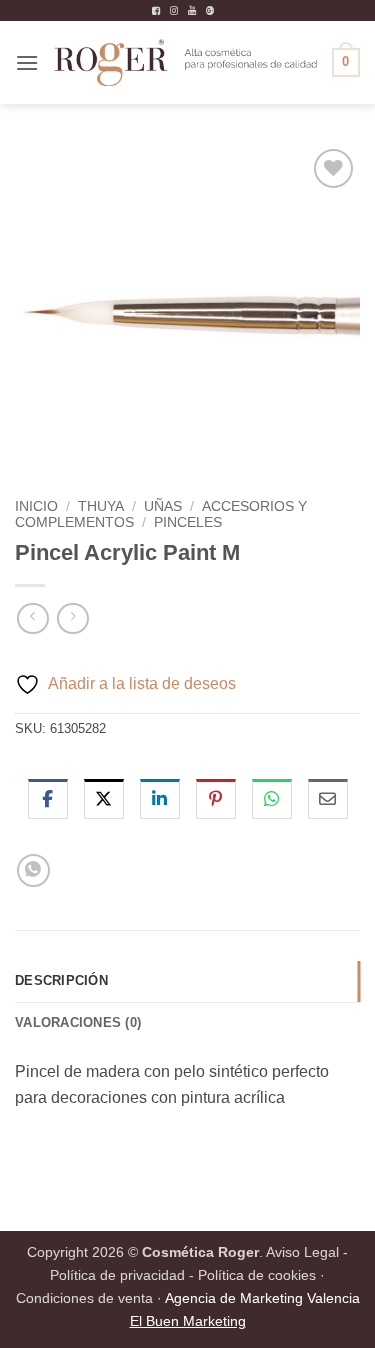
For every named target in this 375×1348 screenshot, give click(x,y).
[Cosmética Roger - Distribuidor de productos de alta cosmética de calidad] (185, 62)
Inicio (36, 506)
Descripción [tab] (61, 980)
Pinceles (188, 522)
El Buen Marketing (188, 1321)
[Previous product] (72, 618)
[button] (27, 62)
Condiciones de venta (84, 1298)
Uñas (163, 506)
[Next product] (32, 618)
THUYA (101, 506)
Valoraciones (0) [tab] (78, 1022)
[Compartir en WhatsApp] (33, 870)
